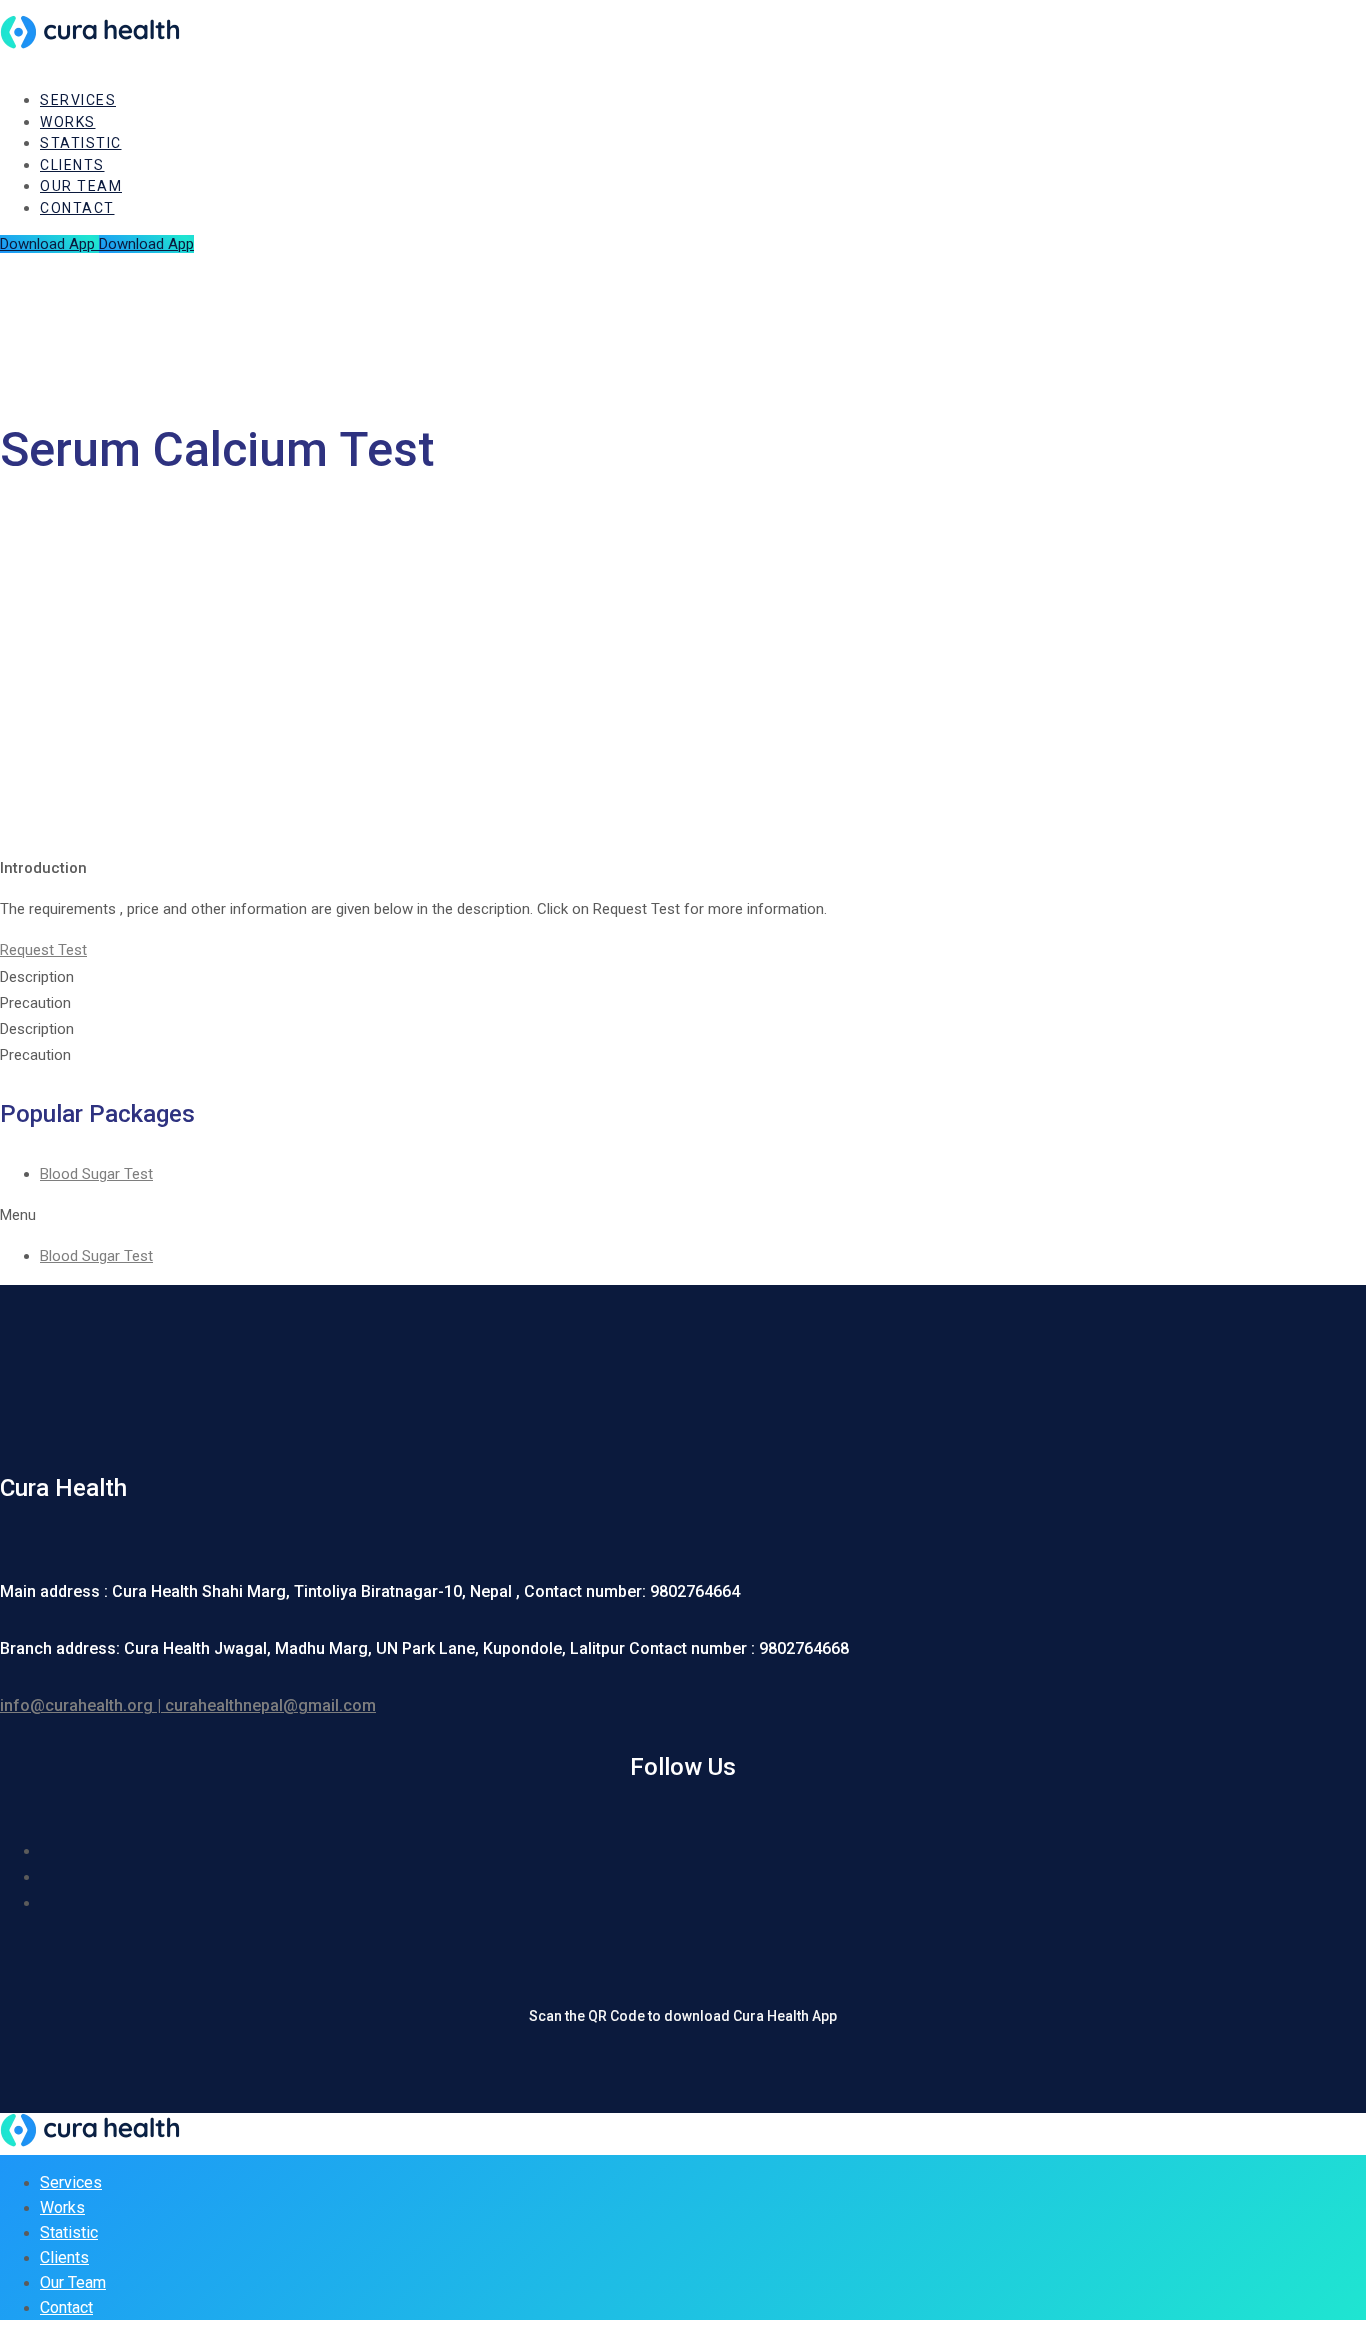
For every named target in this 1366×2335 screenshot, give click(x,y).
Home (63, 494)
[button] (43, 950)
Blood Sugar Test (96, 1174)
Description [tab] (37, 977)
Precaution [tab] (35, 1003)
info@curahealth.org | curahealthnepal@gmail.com (188, 1705)
